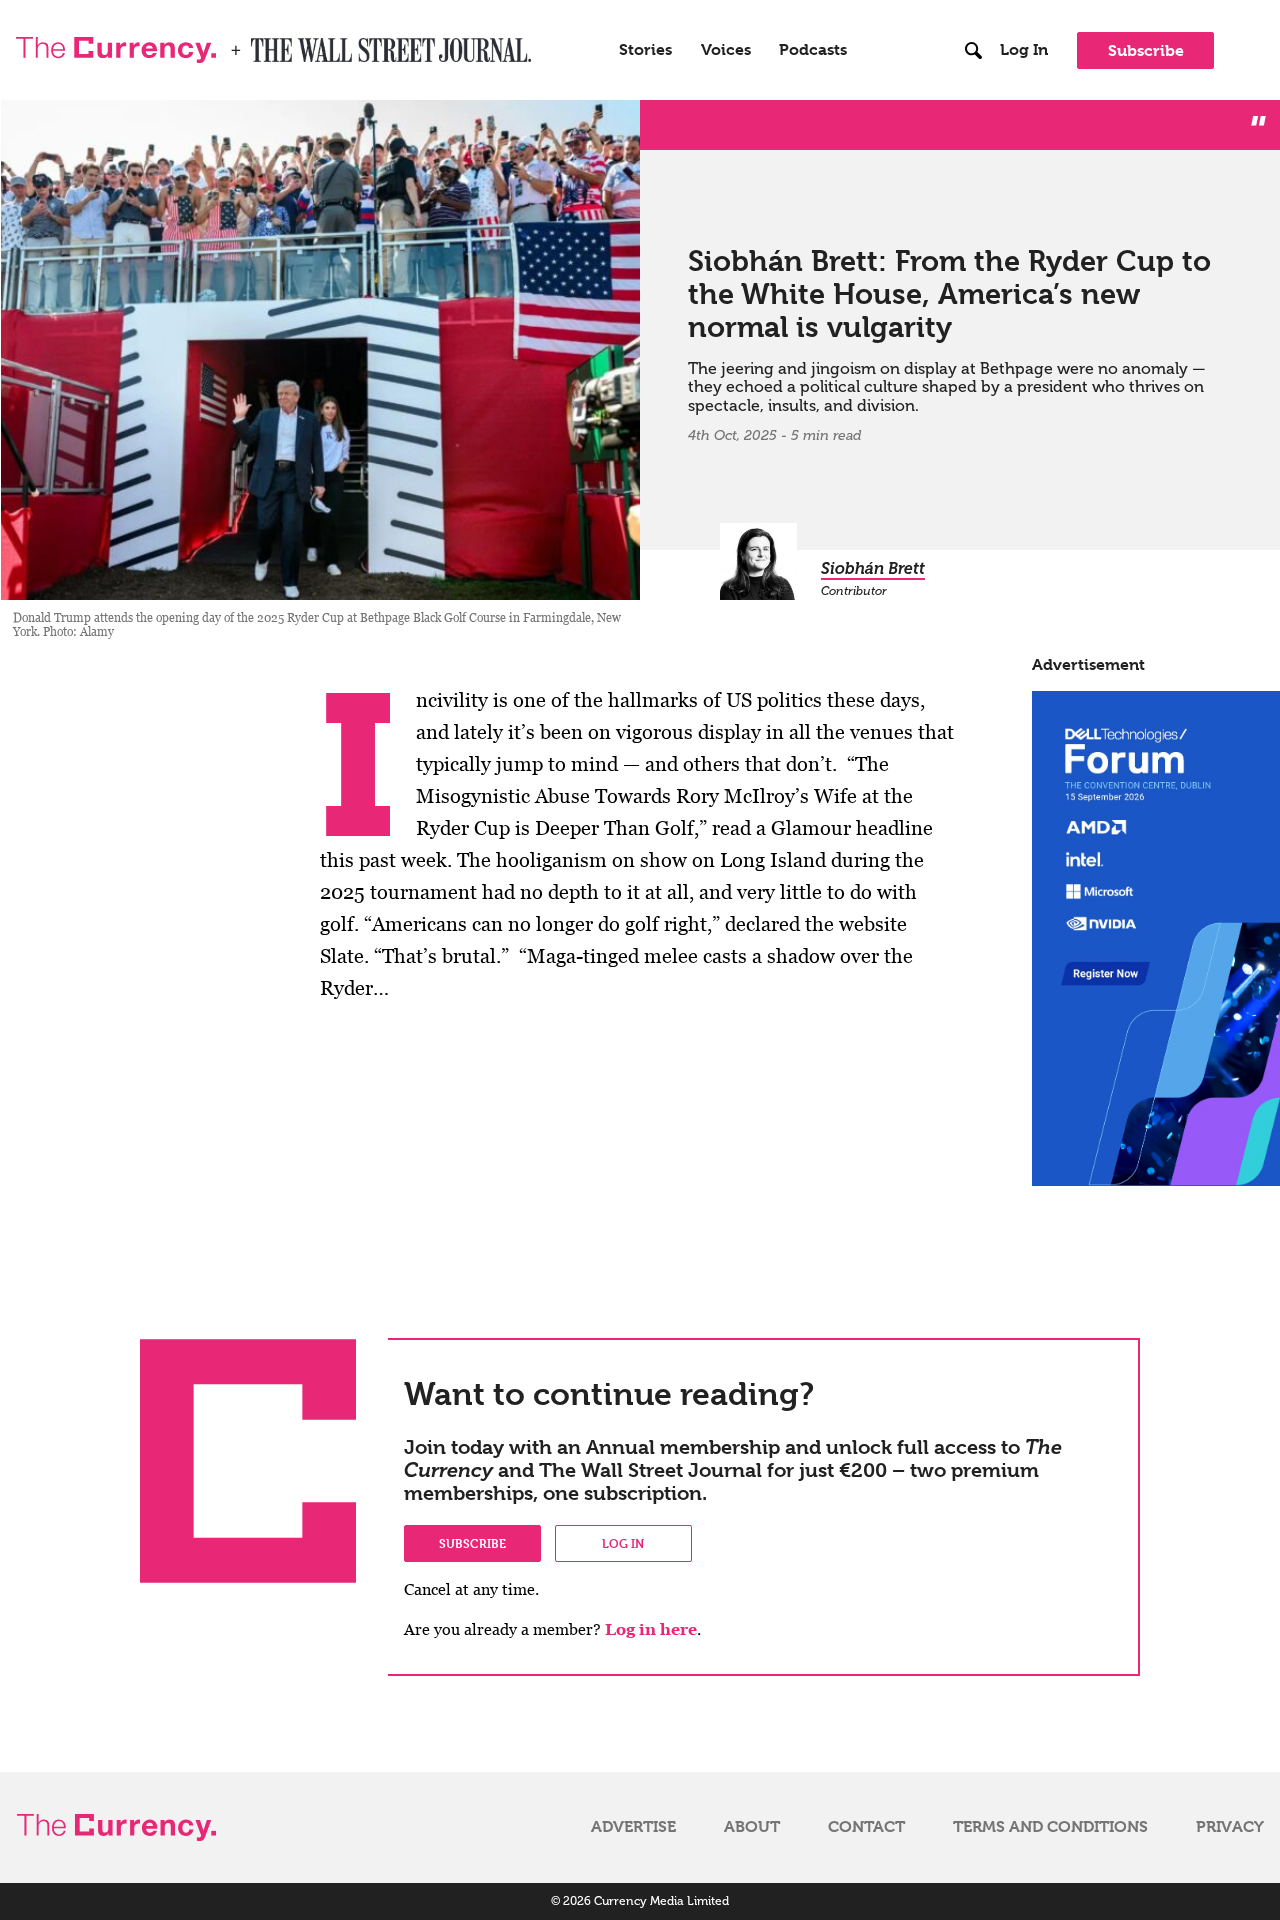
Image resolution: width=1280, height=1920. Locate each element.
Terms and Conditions (1050, 1827)
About (752, 1827)
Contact (866, 1827)
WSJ (268, 44)
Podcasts (813, 50)
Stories (645, 50)
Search (973, 9)
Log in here (651, 1629)
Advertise (633, 1827)
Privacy (1230, 1827)
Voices (726, 50)
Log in (623, 1543)
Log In (1024, 50)
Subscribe (1146, 50)
